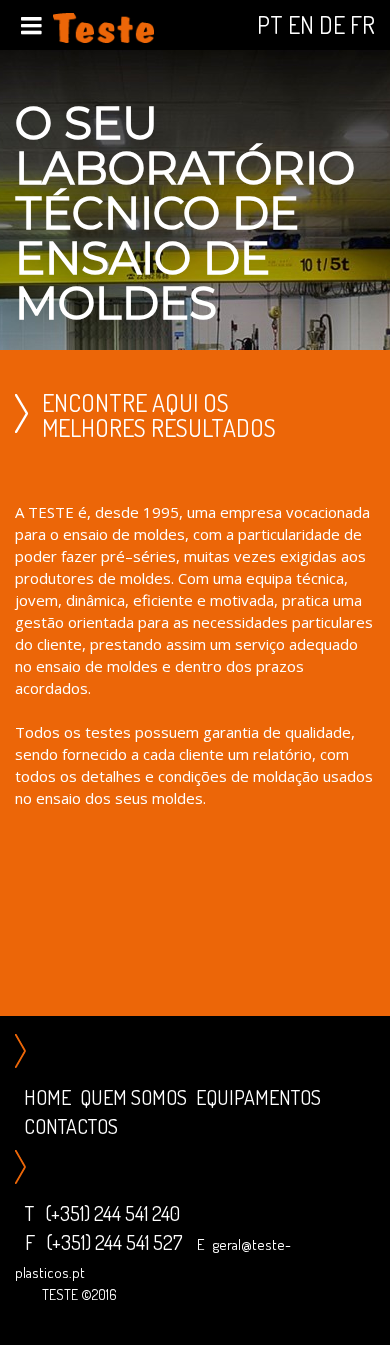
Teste (60, 1294)
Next (370, 204)
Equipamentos (258, 1097)
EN (301, 25)
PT (270, 25)
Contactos (71, 1126)
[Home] (103, 25)
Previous (20, 204)
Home (47, 1097)
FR (362, 25)
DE (332, 25)
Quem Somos (133, 1097)
